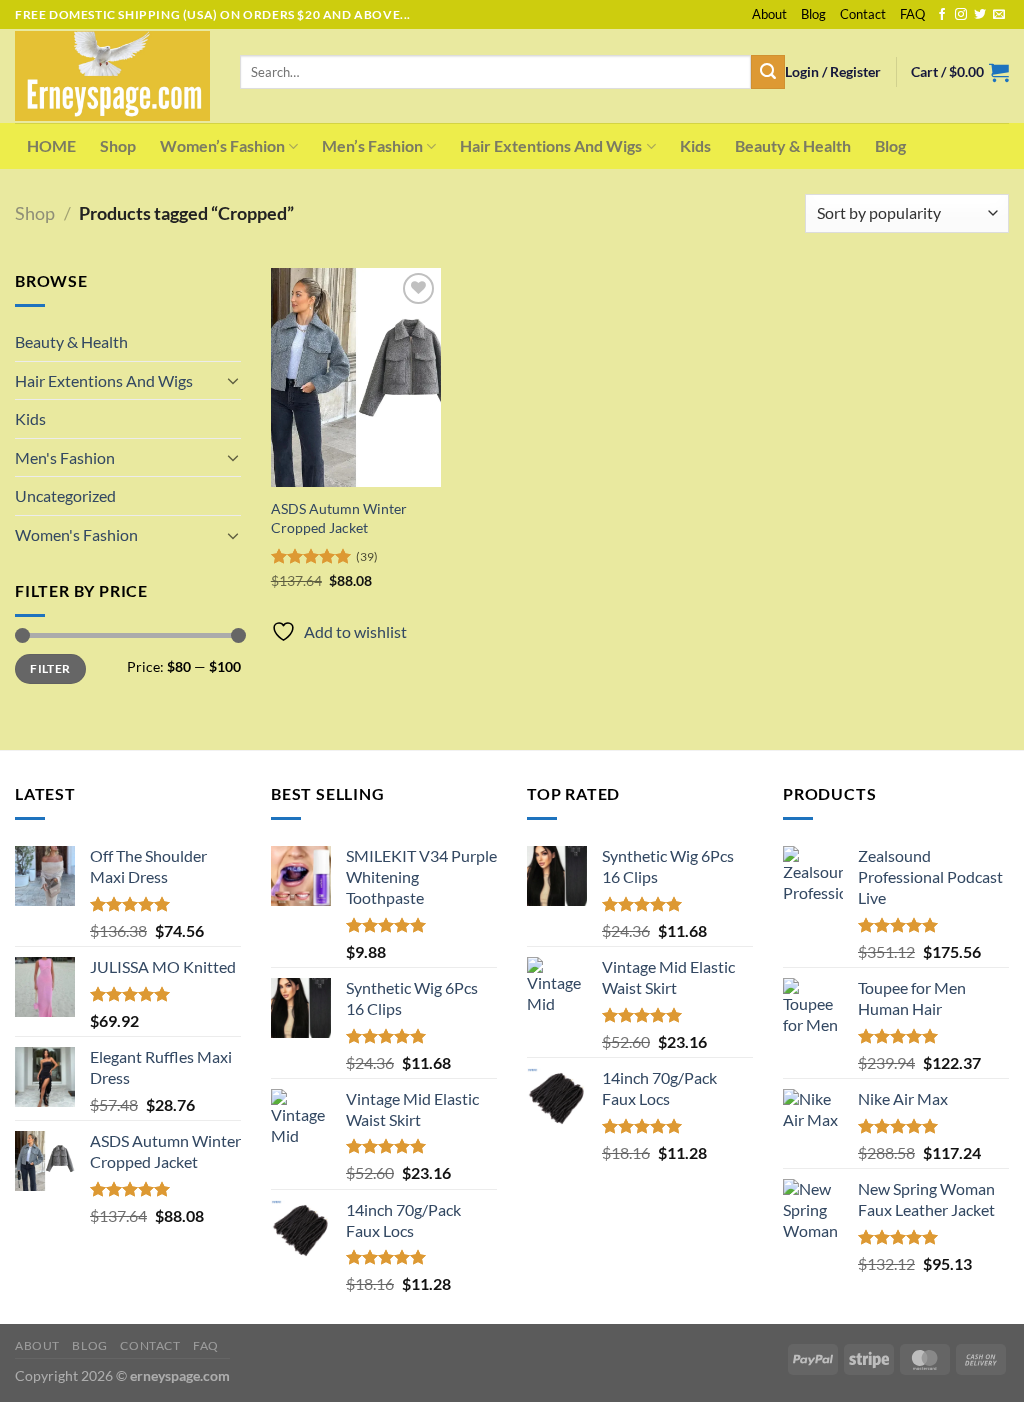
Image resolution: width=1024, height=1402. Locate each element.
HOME (51, 145)
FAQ (912, 14)
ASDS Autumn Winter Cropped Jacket (339, 518)
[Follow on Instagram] (961, 15)
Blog (813, 14)
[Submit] (768, 72)
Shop (118, 145)
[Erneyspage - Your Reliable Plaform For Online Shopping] (112, 76)
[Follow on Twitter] (980, 15)
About (769, 14)
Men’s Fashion (372, 145)
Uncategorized (65, 495)
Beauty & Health (793, 145)
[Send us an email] (999, 15)
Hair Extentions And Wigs (551, 145)
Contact (863, 14)
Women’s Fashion (222, 145)
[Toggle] (233, 380)
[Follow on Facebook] (942, 15)
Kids (695, 145)
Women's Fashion (76, 534)
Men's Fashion (65, 457)
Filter (50, 668)
